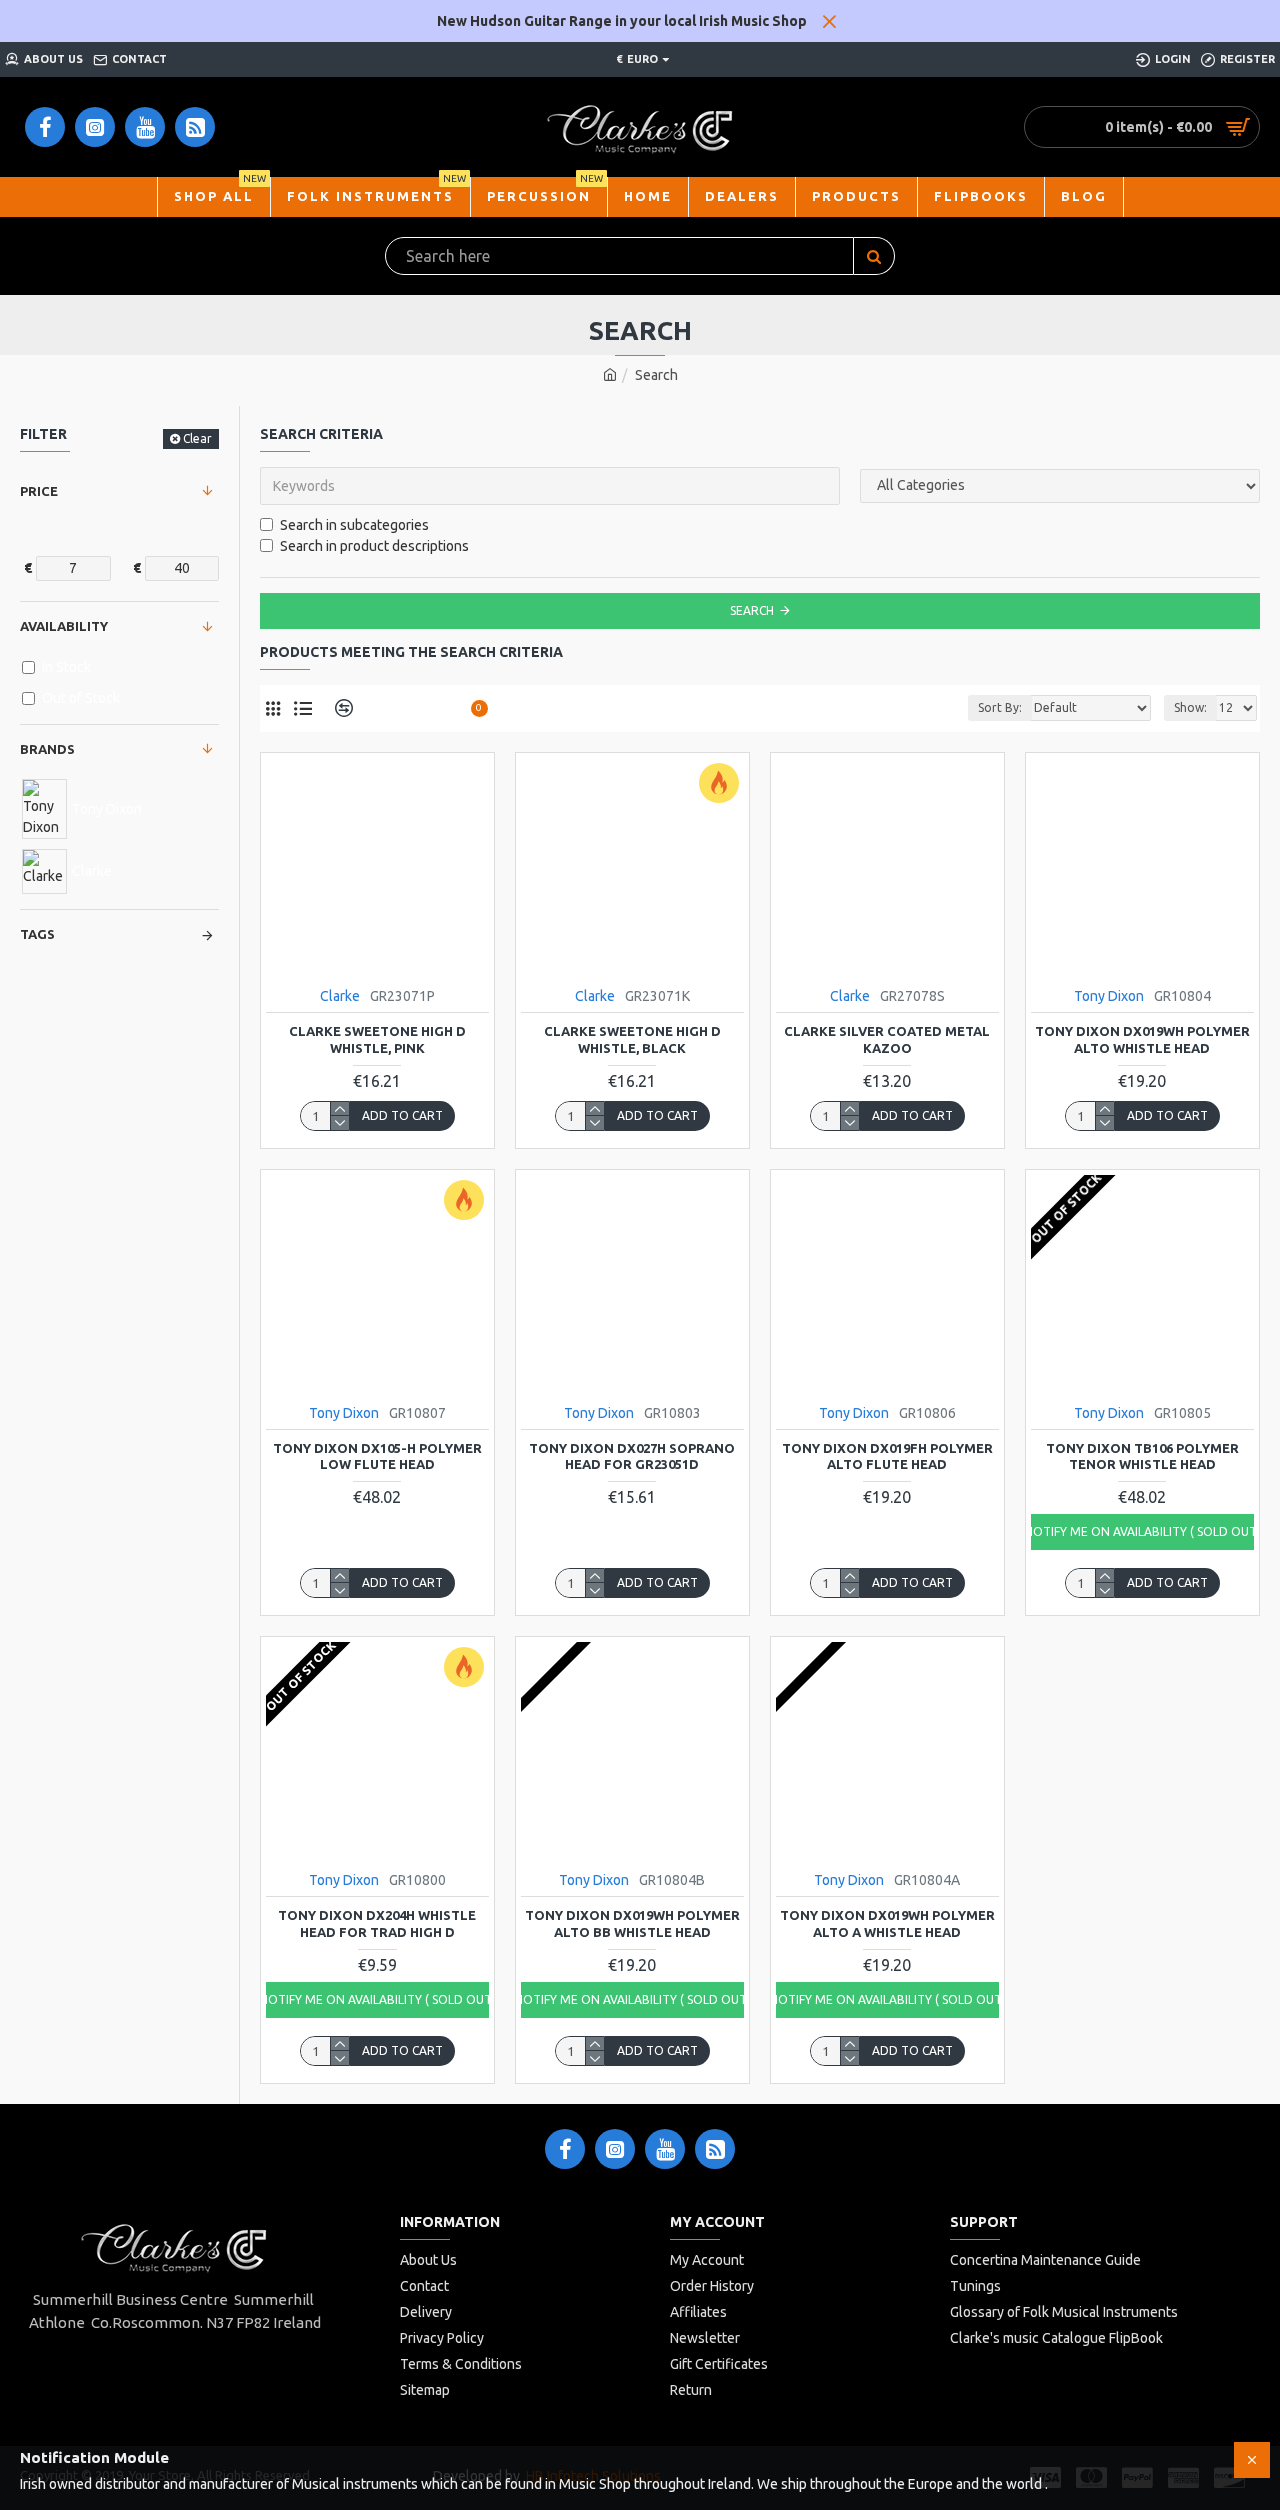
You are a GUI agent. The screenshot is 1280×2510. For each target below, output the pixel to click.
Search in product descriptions (374, 546)
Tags (37, 934)
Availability (64, 626)
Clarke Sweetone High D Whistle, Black (632, 1039)
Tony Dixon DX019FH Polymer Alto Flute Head (887, 1456)
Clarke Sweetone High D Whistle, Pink (377, 1039)
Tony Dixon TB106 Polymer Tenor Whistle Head (1142, 1456)
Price (39, 491)
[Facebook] (565, 2149)
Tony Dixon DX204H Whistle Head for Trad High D (377, 1923)
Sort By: (1000, 707)
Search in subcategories (354, 525)
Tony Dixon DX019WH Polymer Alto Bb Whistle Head (632, 1923)
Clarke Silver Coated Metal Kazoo (887, 1039)
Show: (1190, 707)
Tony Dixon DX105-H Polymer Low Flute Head (377, 1456)
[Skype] (715, 2149)
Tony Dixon (1109, 996)
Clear (197, 438)
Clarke (340, 996)
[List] (302, 708)
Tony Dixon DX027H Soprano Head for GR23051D (632, 1456)
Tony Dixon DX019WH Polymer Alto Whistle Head (1142, 1039)
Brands (47, 749)
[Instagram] (615, 2149)
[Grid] (272, 708)
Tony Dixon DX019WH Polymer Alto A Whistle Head (887, 1923)
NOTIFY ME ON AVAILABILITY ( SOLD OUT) (1142, 1531)
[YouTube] (665, 2149)
